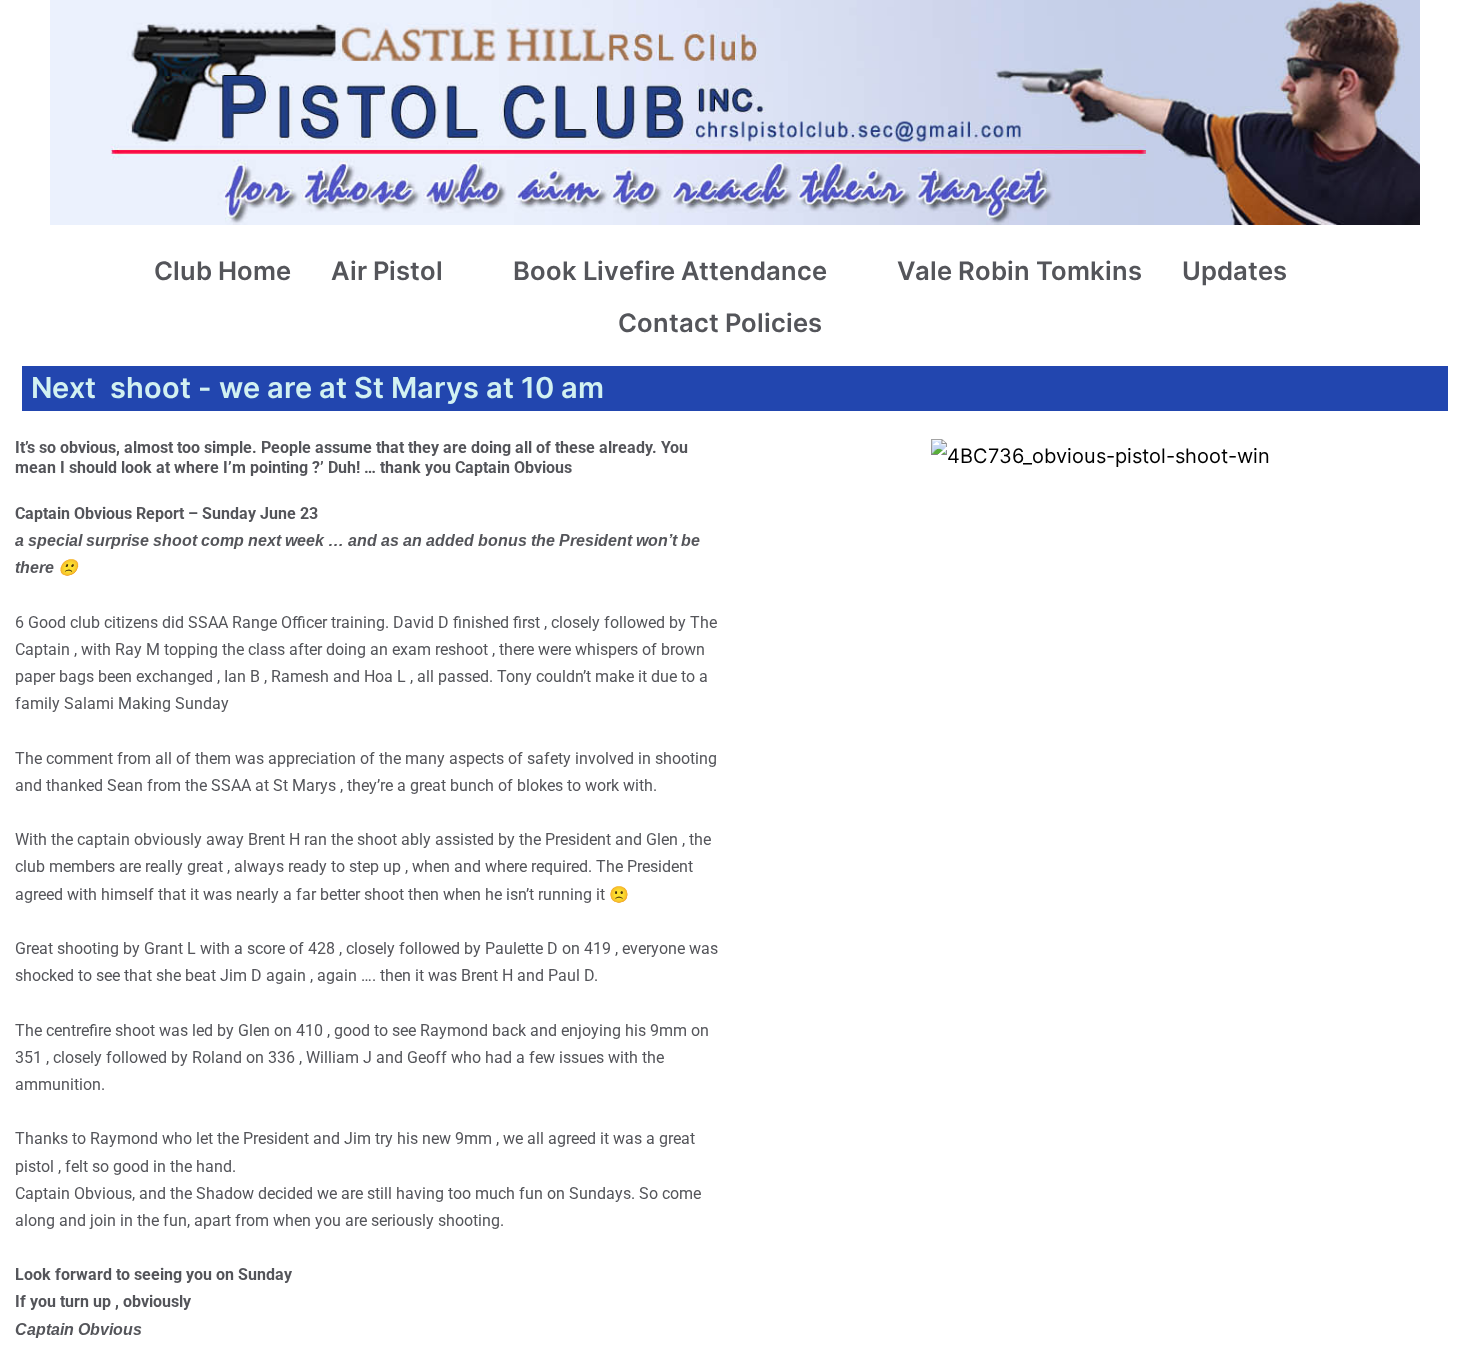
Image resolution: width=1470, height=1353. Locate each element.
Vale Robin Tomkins (1019, 270)
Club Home (222, 270)
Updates (1234, 270)
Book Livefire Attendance (670, 270)
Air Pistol (387, 270)
